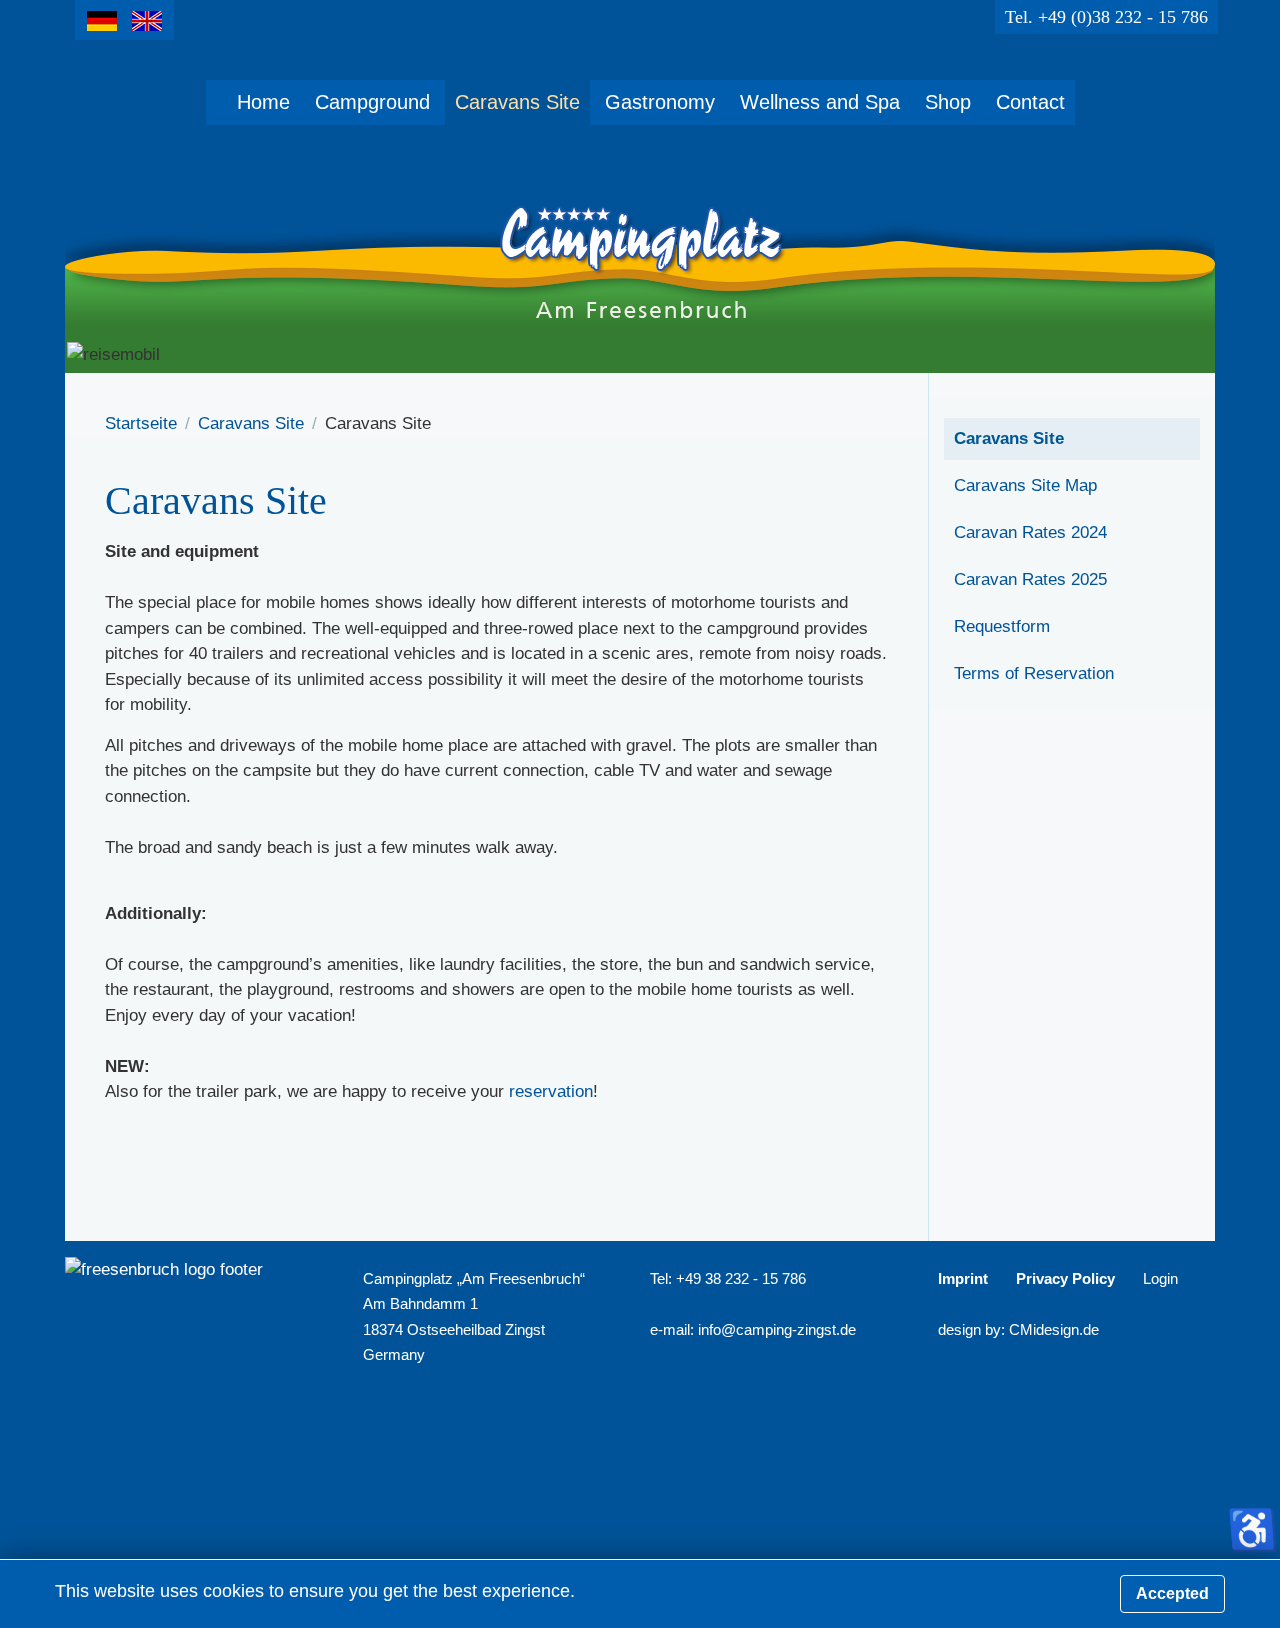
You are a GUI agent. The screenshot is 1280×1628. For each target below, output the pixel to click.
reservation (551, 1091)
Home (263, 102)
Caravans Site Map (1025, 485)
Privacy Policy (1065, 1278)
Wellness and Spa (820, 102)
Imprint (963, 1278)
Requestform (1002, 626)
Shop (948, 102)
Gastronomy (660, 102)
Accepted (1172, 1593)
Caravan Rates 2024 (1030, 532)
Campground (372, 102)
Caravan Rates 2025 (1030, 579)
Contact (1030, 102)
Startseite (141, 423)
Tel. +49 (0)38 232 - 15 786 (1106, 17)
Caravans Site (517, 102)
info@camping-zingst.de (777, 1329)
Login (1160, 1278)
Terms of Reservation (1034, 673)
